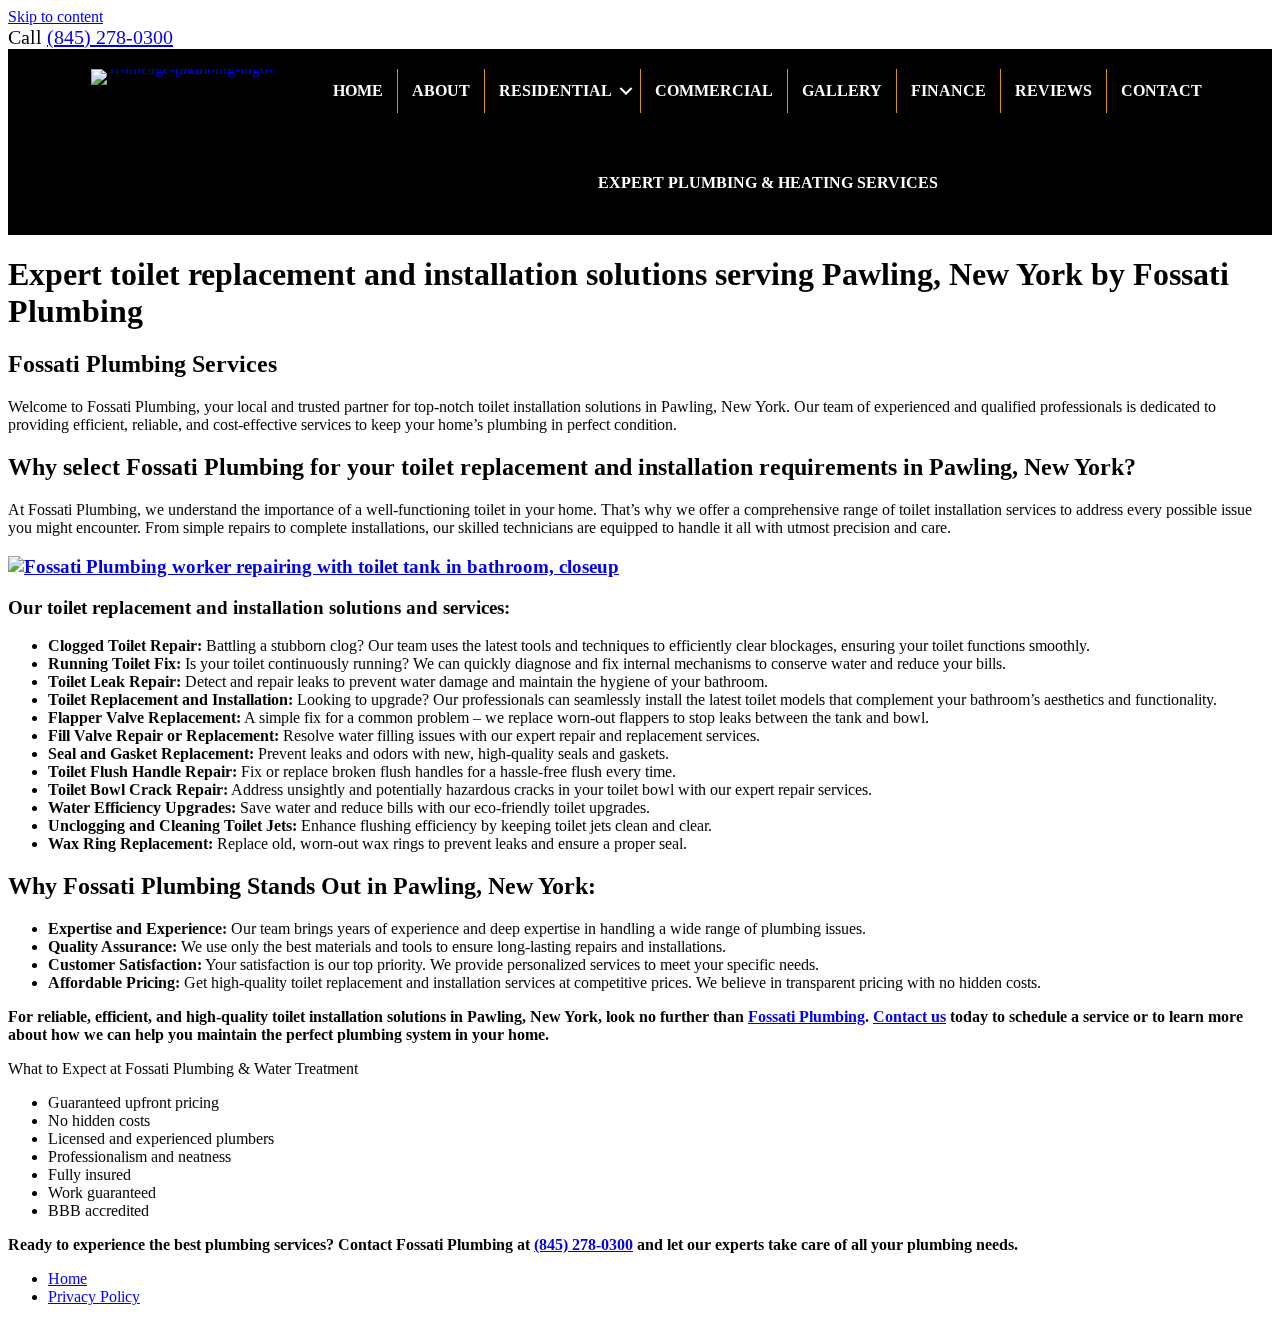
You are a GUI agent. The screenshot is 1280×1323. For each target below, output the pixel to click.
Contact (1161, 90)
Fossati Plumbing (806, 1016)
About (441, 90)
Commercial (714, 90)
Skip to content (55, 16)
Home (358, 90)
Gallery (842, 90)
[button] (626, 91)
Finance (948, 90)
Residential (555, 90)
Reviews (1053, 90)
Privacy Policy (94, 1296)
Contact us (909, 1016)
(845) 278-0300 (110, 37)
